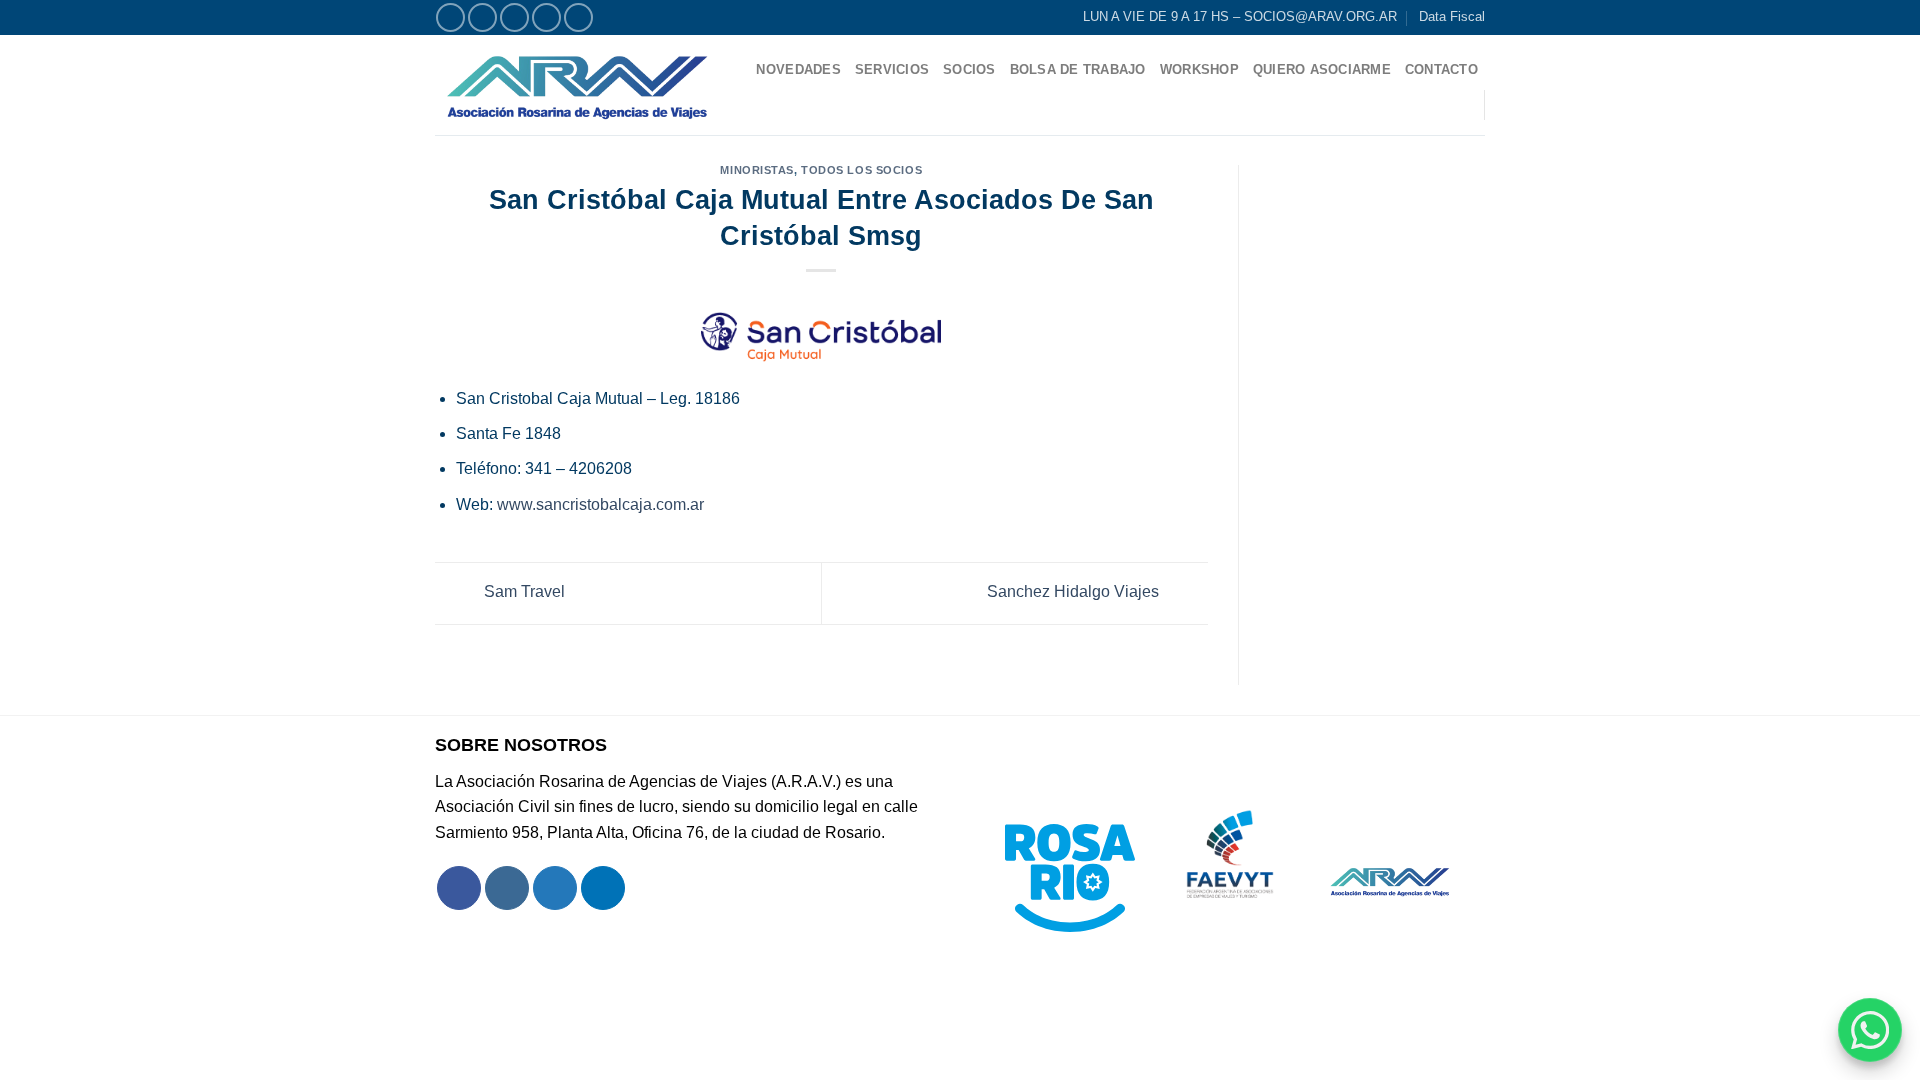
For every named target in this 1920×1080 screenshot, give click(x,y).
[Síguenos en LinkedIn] (578, 17)
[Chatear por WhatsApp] (1870, 1030)
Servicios (892, 69)
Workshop (1199, 69)
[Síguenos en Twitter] (514, 17)
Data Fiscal (1452, 16)
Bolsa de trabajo (1078, 69)
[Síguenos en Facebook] (450, 17)
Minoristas (757, 170)
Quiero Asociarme (1322, 69)
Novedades (798, 69)
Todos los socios (861, 170)
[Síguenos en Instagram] (482, 17)
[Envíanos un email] (546, 17)
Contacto (1441, 69)
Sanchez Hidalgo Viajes (1075, 592)
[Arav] (577, 84)
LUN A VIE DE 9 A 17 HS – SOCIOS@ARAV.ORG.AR (1240, 16)
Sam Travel (522, 592)
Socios (969, 69)
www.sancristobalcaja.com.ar (600, 504)
